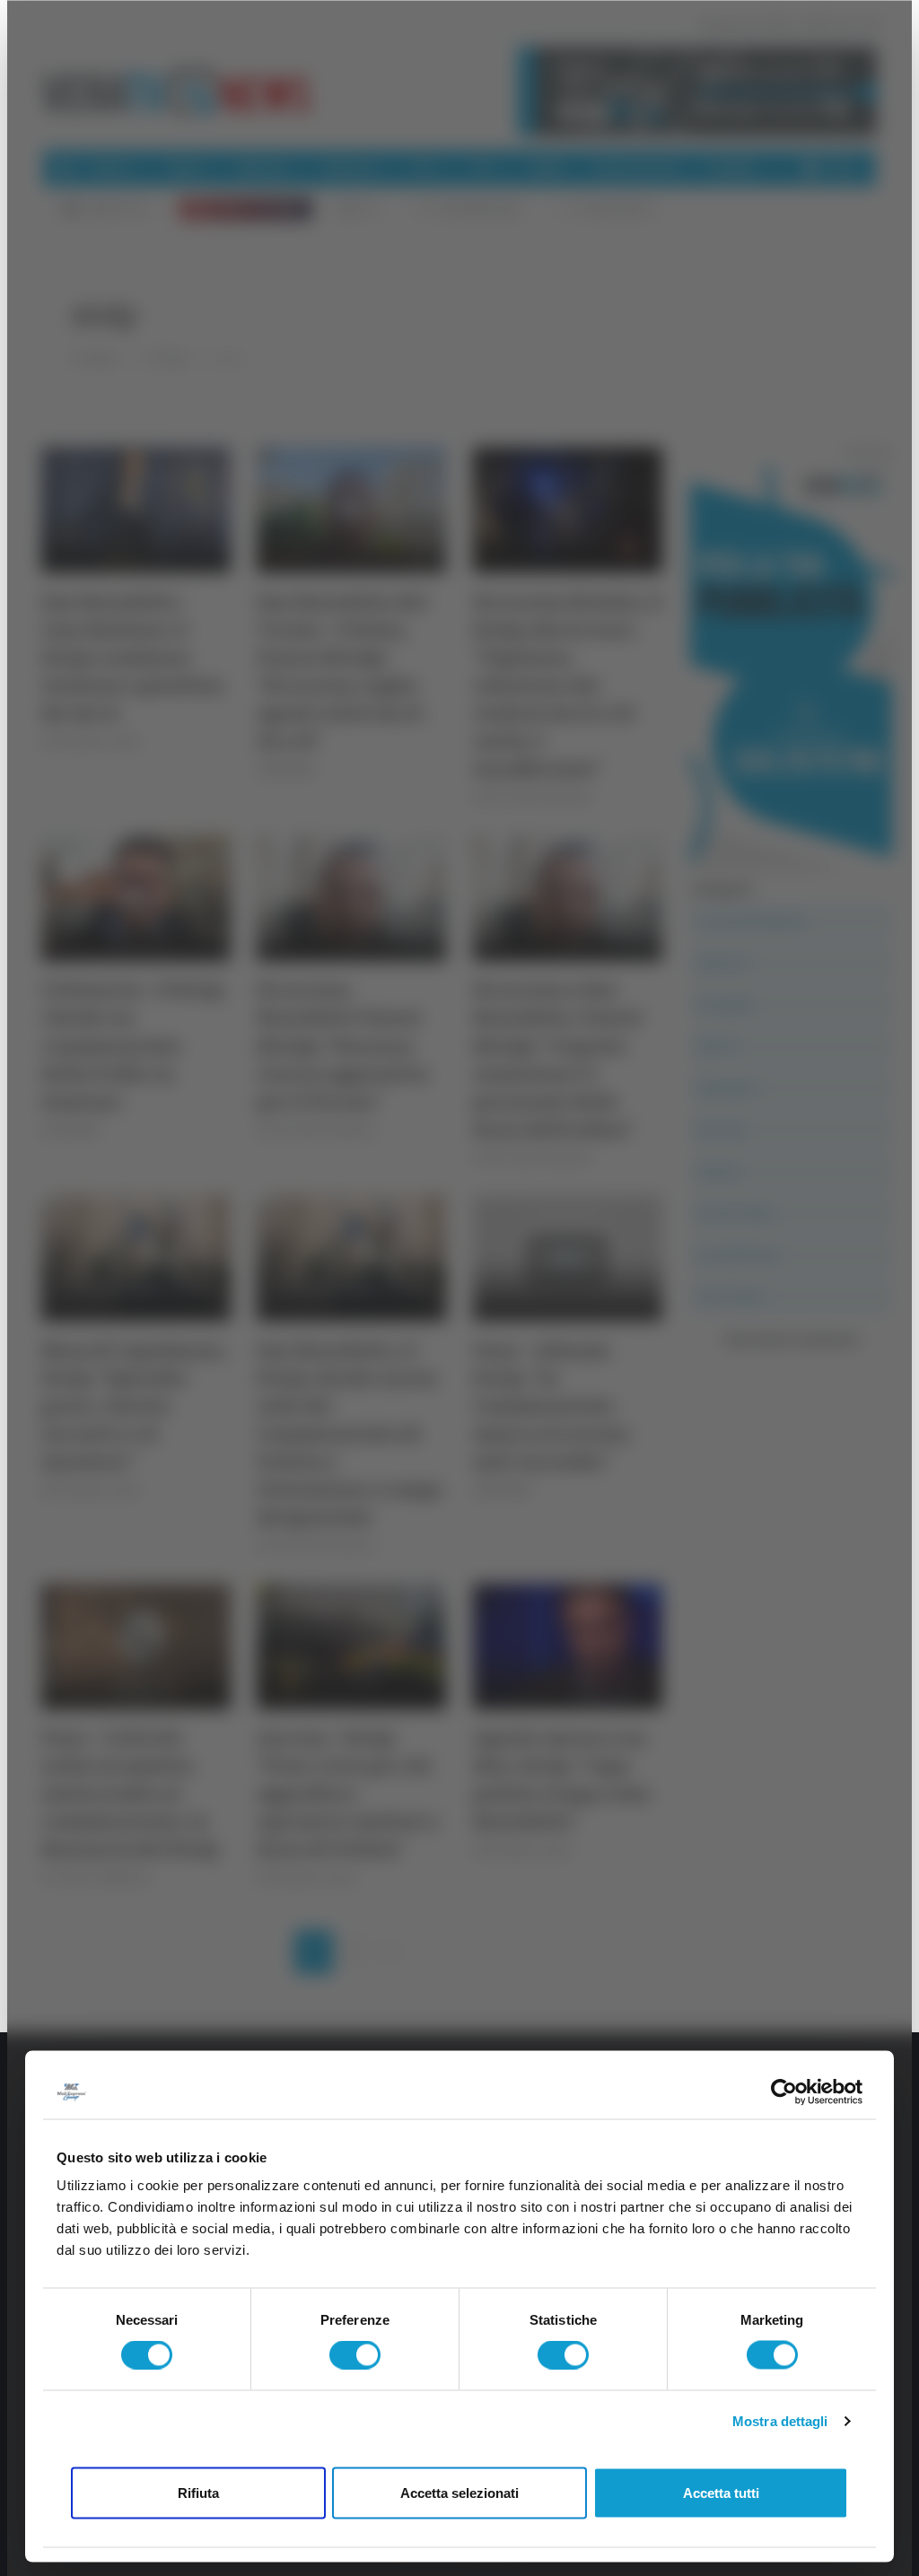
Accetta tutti (721, 2492)
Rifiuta (198, 2492)
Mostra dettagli (780, 2421)
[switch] (355, 2355)
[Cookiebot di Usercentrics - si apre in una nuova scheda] (784, 2091)
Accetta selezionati (459, 2492)
